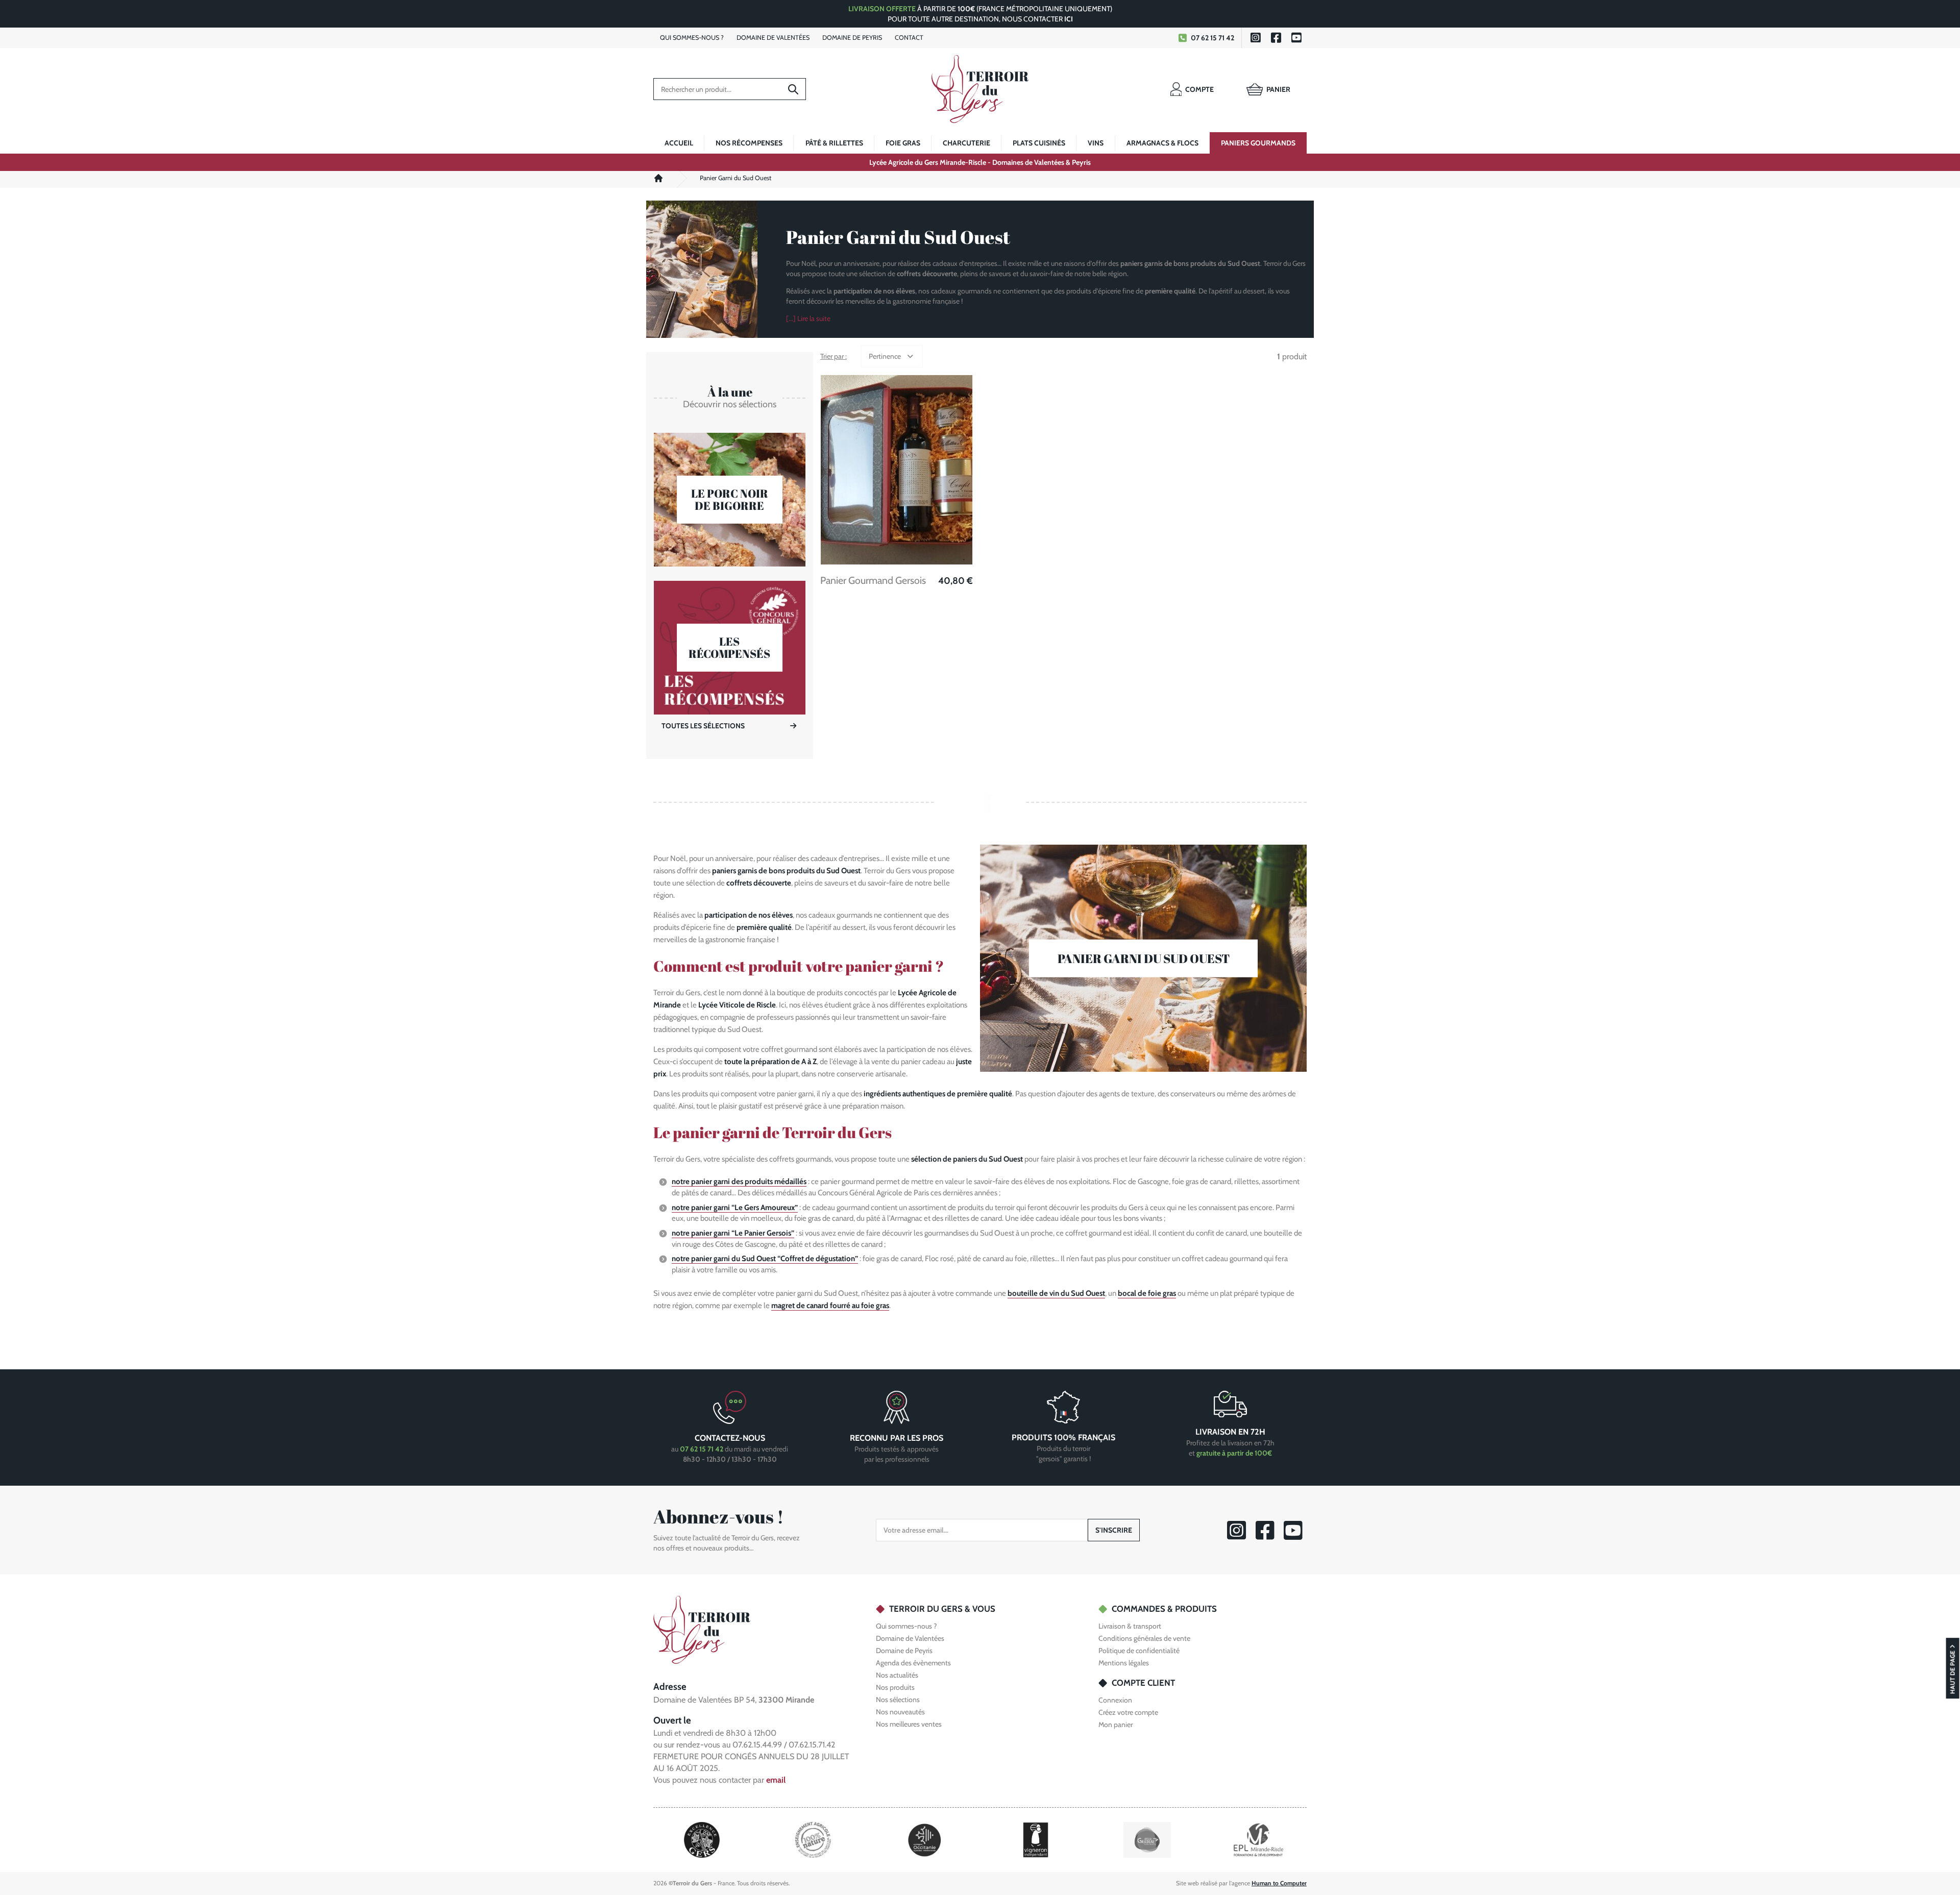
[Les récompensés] (730, 648)
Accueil (679, 143)
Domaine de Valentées (910, 1638)
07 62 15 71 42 (1212, 38)
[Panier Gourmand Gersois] (897, 470)
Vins (1096, 143)
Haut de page (1953, 1672)
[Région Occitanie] (925, 1839)
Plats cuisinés (1039, 143)
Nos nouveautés (900, 1712)
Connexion (1115, 1700)
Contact (909, 38)
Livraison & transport (1130, 1626)
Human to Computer (1279, 1883)
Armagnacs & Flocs (1162, 143)
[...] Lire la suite (808, 318)
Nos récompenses (749, 143)
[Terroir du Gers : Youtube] (1296, 38)
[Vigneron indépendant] (1036, 1839)
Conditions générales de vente (1144, 1638)
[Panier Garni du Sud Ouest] (1143, 958)
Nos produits (895, 1687)
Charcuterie (966, 143)
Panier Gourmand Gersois (873, 581)
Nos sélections (898, 1700)
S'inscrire (1114, 1530)
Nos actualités (897, 1675)
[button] (892, 356)
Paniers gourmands (1258, 143)
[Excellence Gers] (702, 1839)
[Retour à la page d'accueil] (702, 1629)
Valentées (773, 38)
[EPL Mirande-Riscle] (1258, 1839)
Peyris (852, 38)
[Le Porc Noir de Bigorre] (730, 500)
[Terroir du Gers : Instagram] (1256, 38)
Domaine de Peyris (904, 1651)
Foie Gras (903, 143)
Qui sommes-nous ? (906, 1626)
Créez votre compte (1128, 1712)
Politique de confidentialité (1139, 1651)
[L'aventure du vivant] (813, 1839)
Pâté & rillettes (834, 143)
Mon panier (1116, 1725)
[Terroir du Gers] (980, 89)
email (776, 1780)
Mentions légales (1124, 1663)
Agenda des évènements (913, 1663)
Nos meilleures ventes (909, 1724)
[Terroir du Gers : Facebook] (1276, 38)
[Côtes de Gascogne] (1147, 1839)
